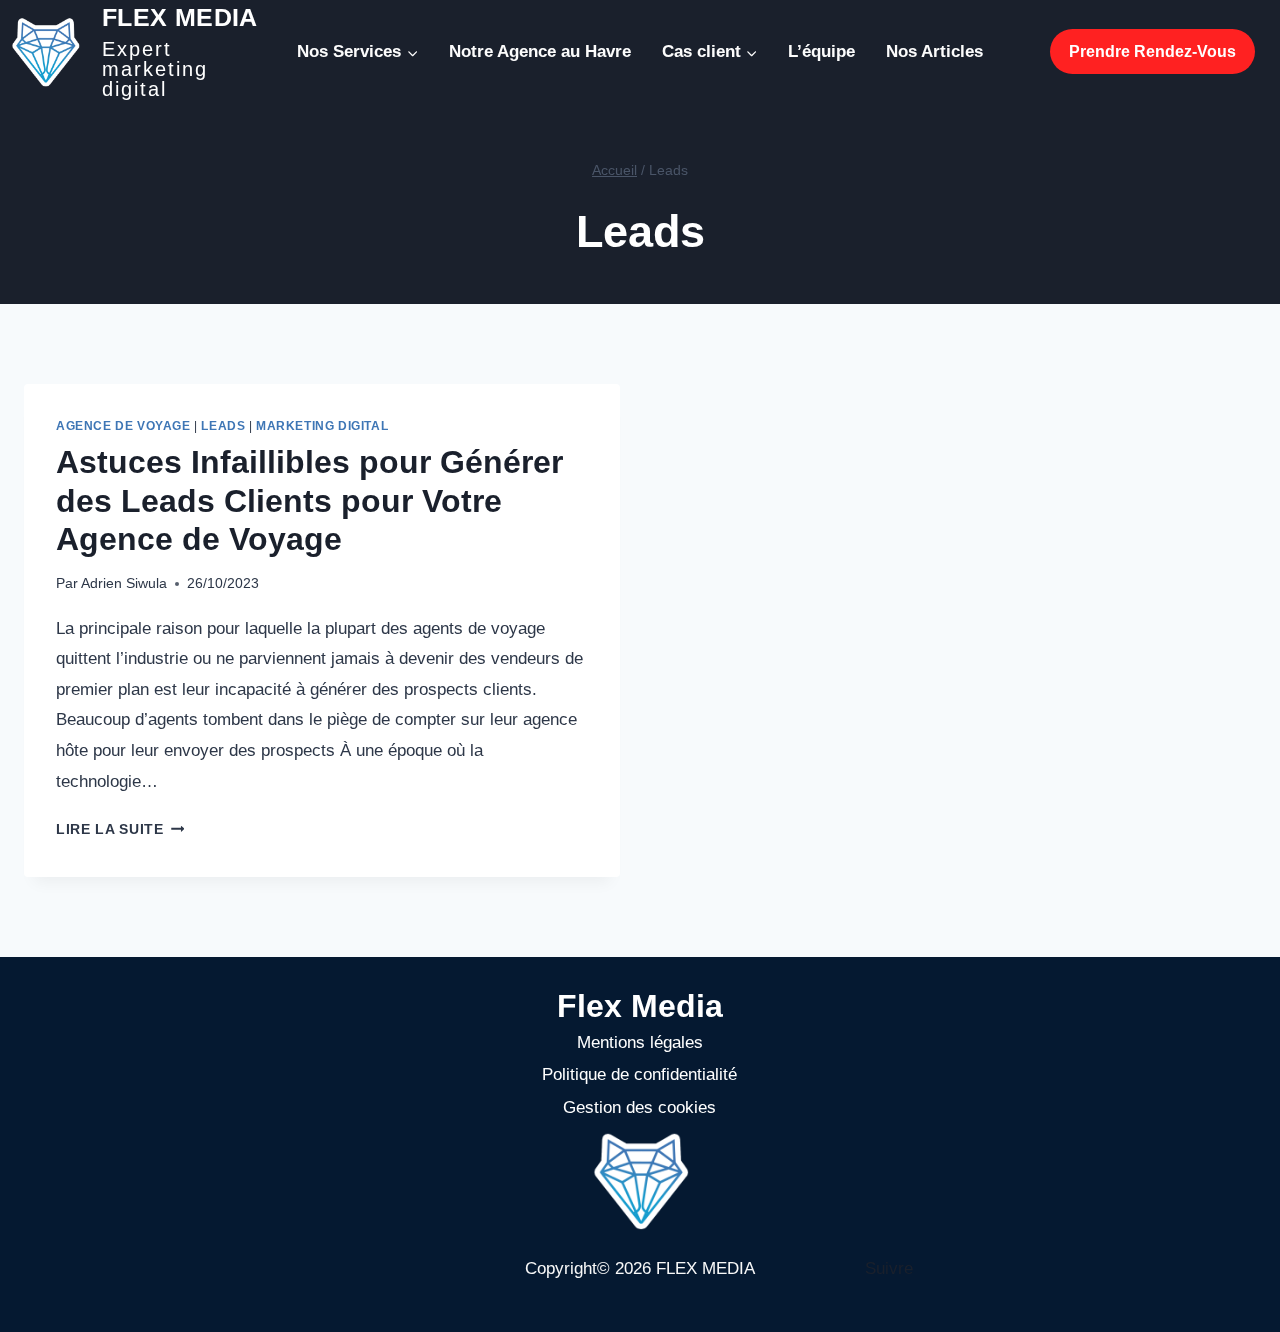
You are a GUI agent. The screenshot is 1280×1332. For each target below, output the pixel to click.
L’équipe (821, 51)
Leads (223, 426)
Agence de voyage (123, 426)
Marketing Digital (322, 426)
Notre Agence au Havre (540, 51)
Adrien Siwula (124, 583)
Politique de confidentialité (639, 1074)
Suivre (889, 1268)
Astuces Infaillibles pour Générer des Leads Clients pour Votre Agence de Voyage (309, 500)
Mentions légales (640, 1042)
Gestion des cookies (639, 1107)
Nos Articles (934, 51)
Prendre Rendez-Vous (1152, 51)
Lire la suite (120, 829)
